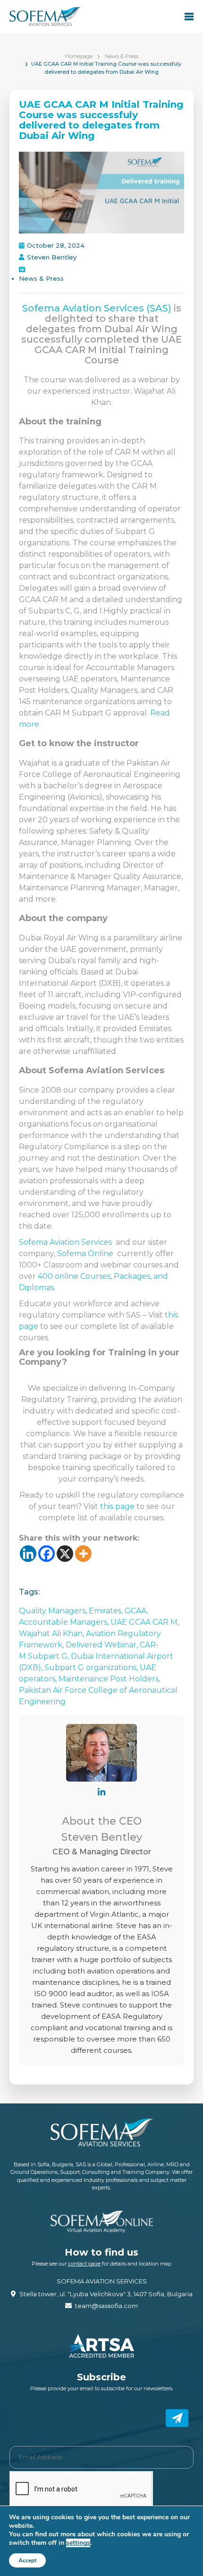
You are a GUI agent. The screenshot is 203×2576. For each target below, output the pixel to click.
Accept (27, 2560)
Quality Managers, (54, 1611)
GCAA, (136, 1611)
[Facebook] (47, 1554)
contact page (84, 2264)
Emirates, (107, 1611)
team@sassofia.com (106, 2306)
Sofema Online (85, 1254)
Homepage (79, 56)
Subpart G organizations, (92, 1667)
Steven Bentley (52, 257)
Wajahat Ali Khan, (52, 1633)
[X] (65, 1554)
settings (78, 2543)
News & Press (122, 56)
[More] (83, 1554)
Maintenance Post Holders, (109, 1679)
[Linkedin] (28, 1554)
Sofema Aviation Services (65, 1242)
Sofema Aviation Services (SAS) (97, 308)
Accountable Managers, (65, 1622)
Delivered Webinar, (103, 1645)
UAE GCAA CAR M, (145, 1622)
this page (117, 1506)
